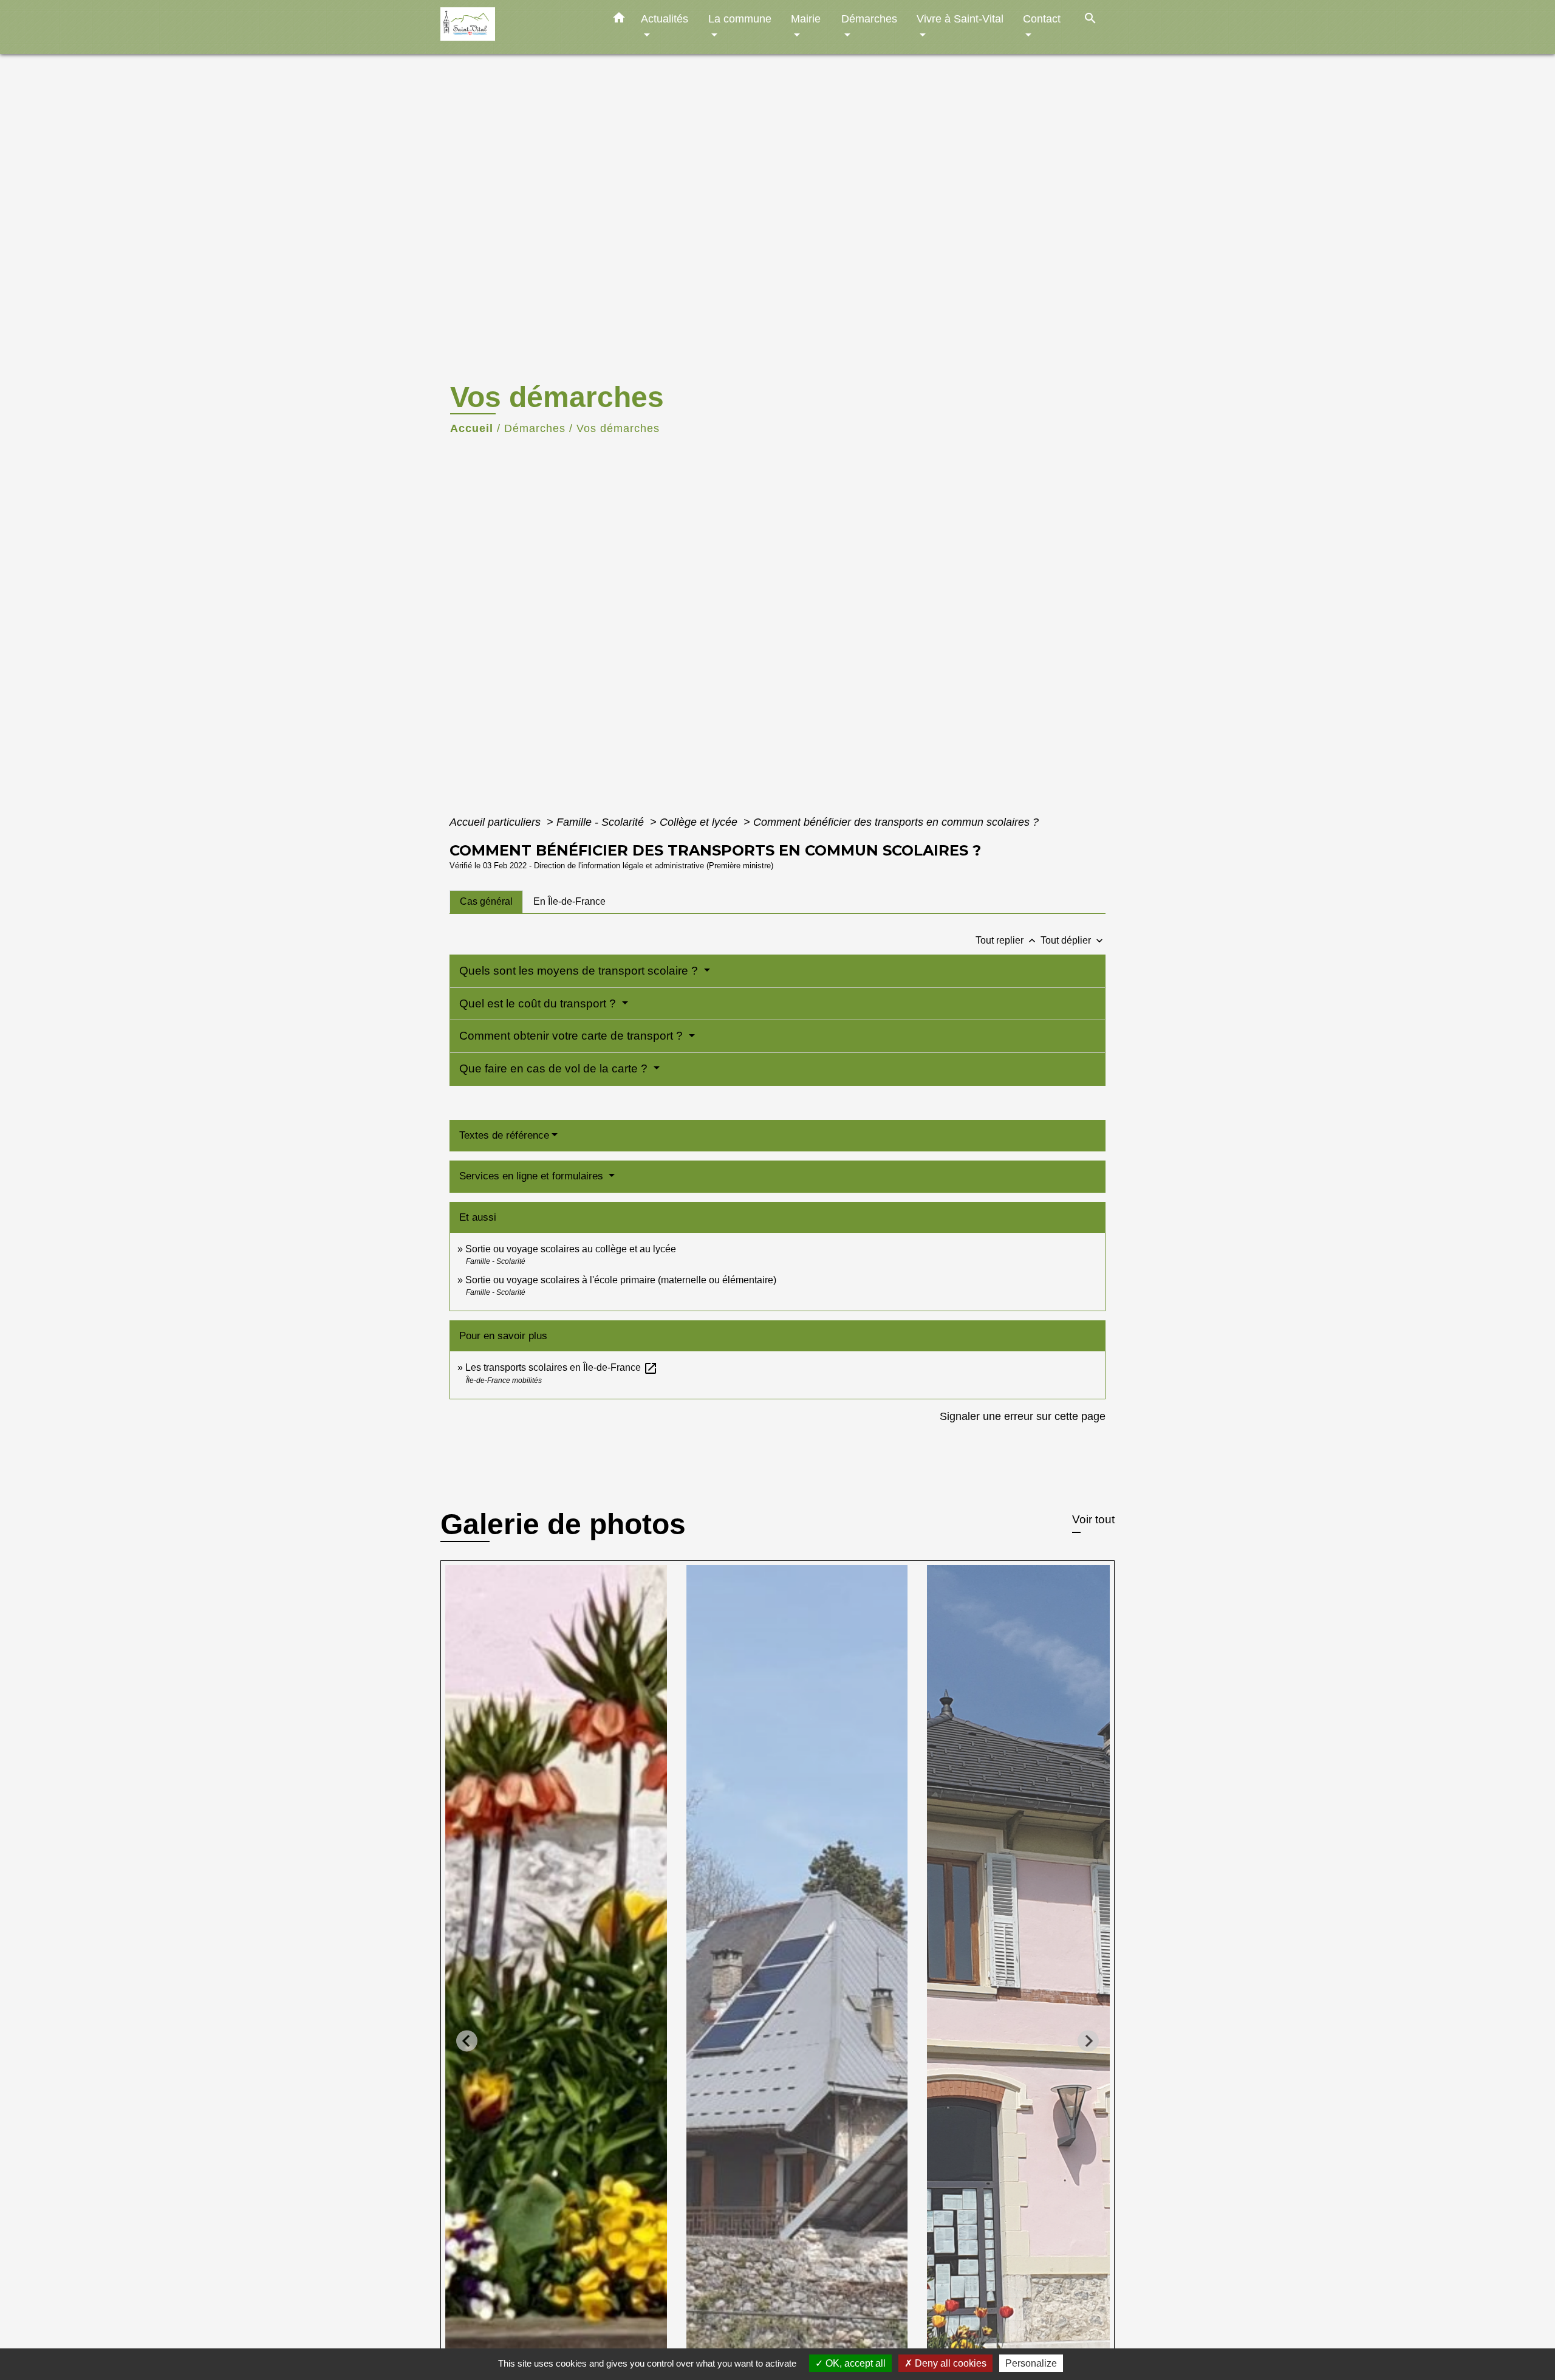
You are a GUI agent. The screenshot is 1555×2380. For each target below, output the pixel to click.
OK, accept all (854, 2363)
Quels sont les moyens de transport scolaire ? (580, 971)
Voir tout (1093, 1519)
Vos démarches (618, 428)
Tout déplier (1073, 940)
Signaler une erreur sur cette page (1023, 1416)
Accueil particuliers (497, 822)
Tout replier (1007, 940)
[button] (619, 20)
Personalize (1031, 2363)
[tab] (486, 902)
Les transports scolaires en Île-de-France (562, 1367)
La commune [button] (740, 19)
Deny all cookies (949, 2363)
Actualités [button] (665, 19)
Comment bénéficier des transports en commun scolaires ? (896, 822)
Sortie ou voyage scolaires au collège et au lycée (571, 1249)
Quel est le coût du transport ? (539, 1003)
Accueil (472, 428)
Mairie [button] (806, 19)
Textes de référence (504, 1135)
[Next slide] (1088, 2041)
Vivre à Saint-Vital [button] (960, 19)
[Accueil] (516, 27)
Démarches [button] (869, 19)
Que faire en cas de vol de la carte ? (555, 1068)
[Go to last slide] (467, 2041)
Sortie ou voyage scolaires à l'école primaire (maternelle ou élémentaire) (621, 1280)
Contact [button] (1042, 19)
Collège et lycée (700, 822)
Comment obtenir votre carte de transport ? (572, 1036)
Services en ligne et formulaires (533, 1176)
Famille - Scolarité (602, 822)
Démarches (535, 428)
